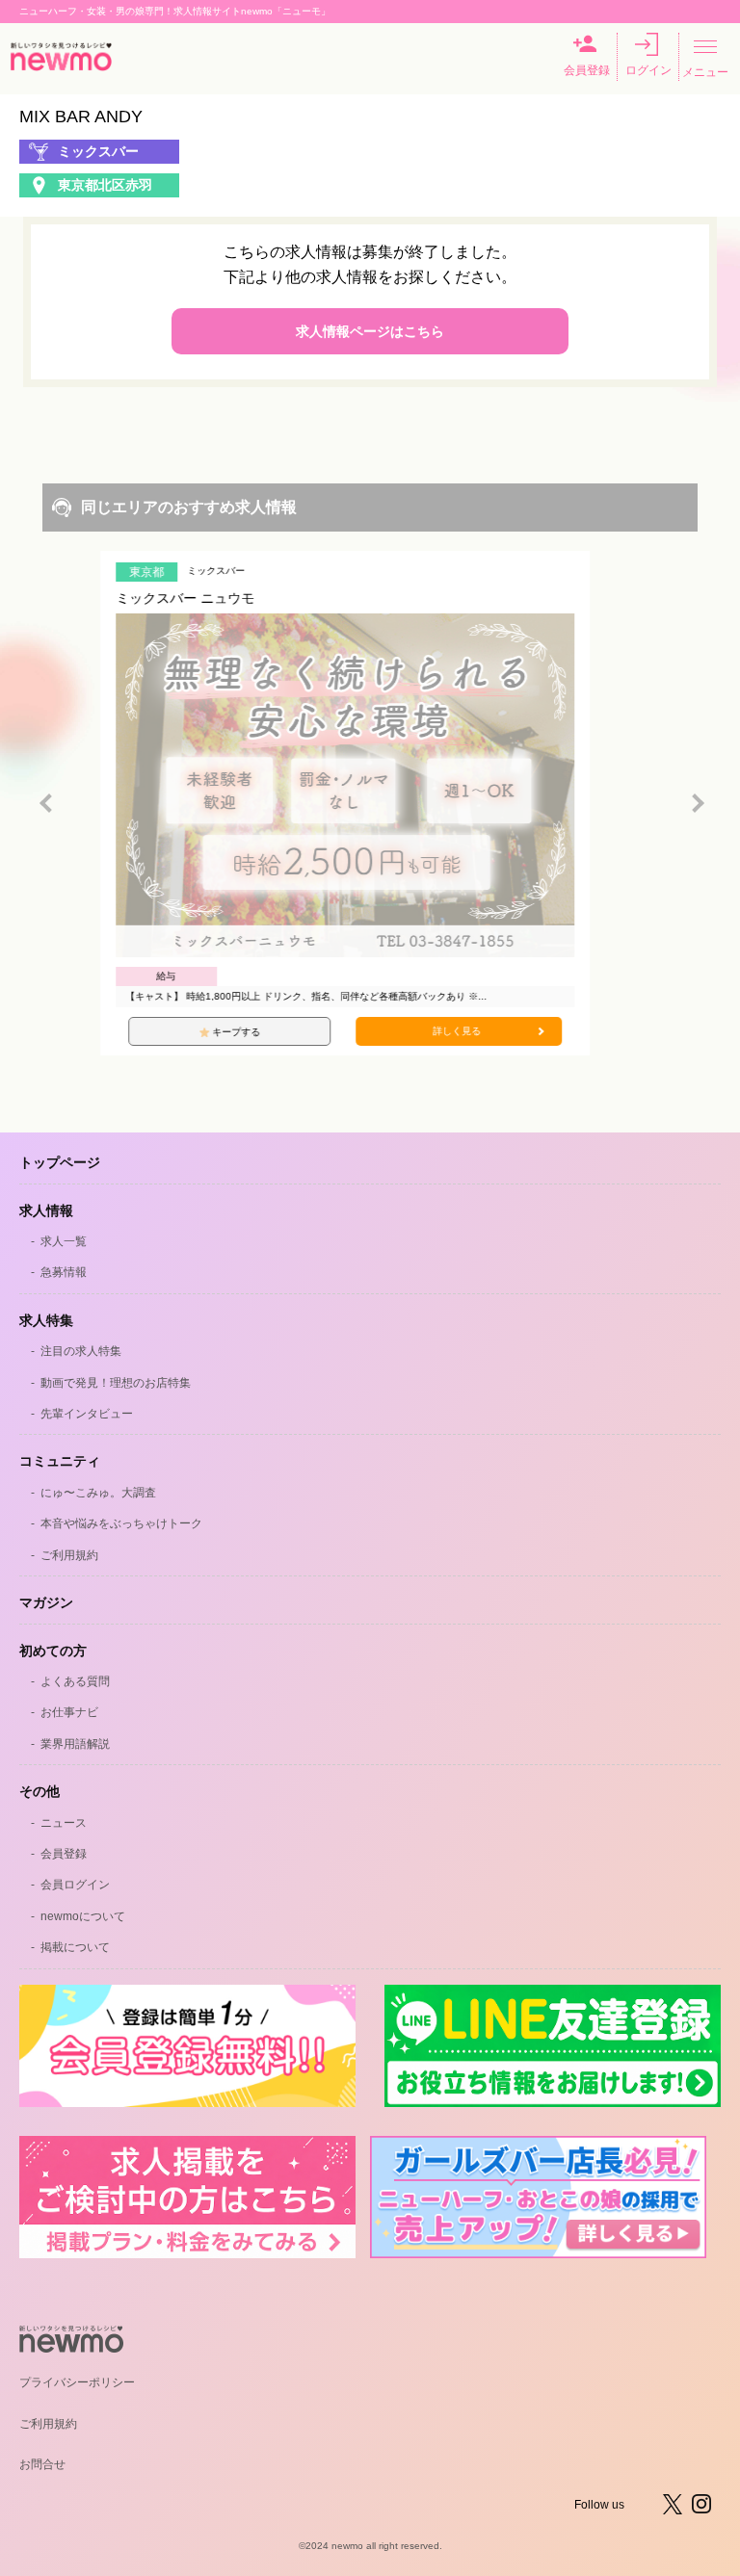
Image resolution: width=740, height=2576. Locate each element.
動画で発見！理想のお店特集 (116, 1383)
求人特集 (46, 1320)
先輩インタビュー (87, 1414)
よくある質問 (75, 1681)
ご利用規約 (69, 1555)
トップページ (60, 1162)
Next (698, 803)
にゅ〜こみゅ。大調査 (98, 1493)
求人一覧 (64, 1241)
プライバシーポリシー (77, 2382)
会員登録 (587, 70)
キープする (261, 1032)
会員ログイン (75, 1885)
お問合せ (42, 2464)
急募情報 (64, 1272)
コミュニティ (60, 1461)
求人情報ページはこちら (370, 331)
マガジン (46, 1602)
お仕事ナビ (69, 1712)
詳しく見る (482, 1031)
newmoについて (83, 1916)
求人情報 (46, 1210)
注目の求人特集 (81, 1351)
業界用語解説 (75, 1744)
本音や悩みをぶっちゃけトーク (121, 1523)
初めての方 (53, 1651)
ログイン (648, 70)
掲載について (75, 1947)
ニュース (64, 1823)
